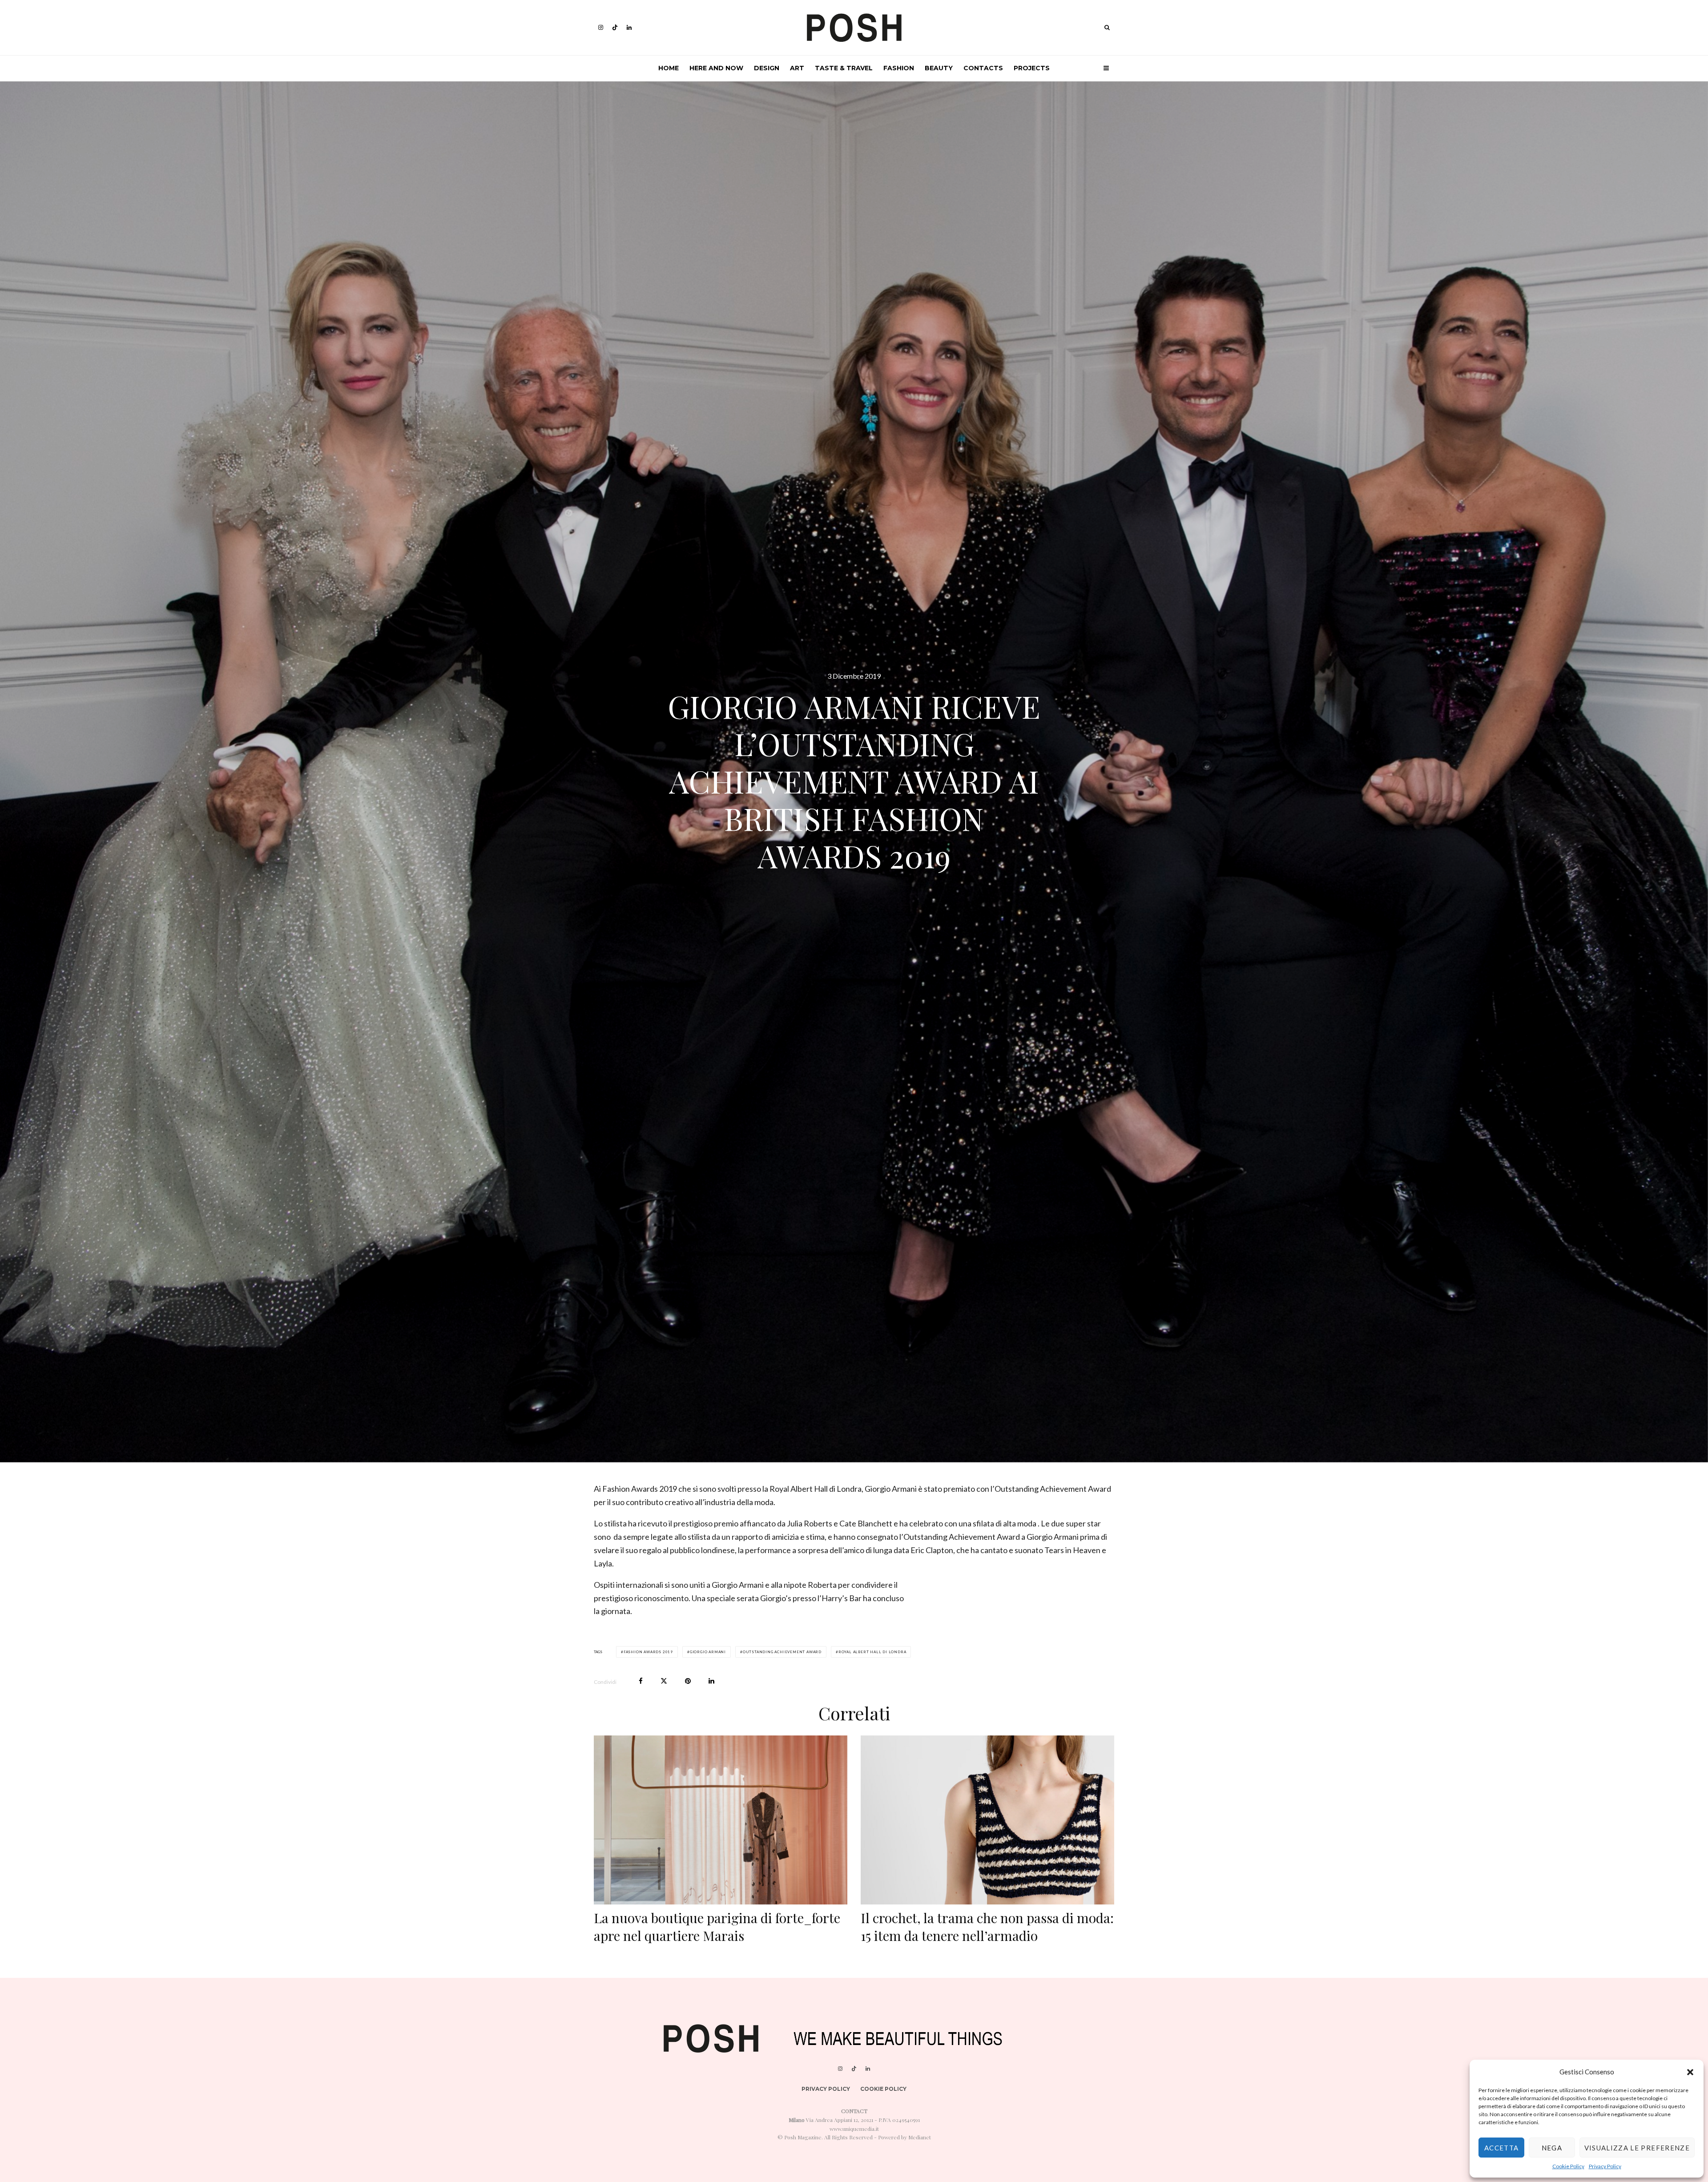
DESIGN (767, 68)
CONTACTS (983, 68)
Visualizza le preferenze (1637, 2148)
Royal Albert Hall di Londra (872, 1652)
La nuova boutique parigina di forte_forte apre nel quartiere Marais (717, 1927)
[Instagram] (601, 27)
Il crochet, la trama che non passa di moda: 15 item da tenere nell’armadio (987, 1927)
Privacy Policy (1605, 2166)
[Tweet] (664, 1681)
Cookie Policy (1568, 2166)
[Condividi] (641, 1681)
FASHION (899, 68)
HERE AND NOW (716, 68)
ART (797, 68)
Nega (1552, 2148)
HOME (669, 68)
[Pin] (688, 1681)
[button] (1690, 2072)
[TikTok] (615, 27)
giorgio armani (708, 1652)
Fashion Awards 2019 (648, 1652)
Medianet (920, 2137)
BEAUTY (939, 68)
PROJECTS (1032, 68)
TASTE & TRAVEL (844, 68)
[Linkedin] (629, 27)
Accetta (1501, 2148)
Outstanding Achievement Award (782, 1652)
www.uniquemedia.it (854, 2129)
